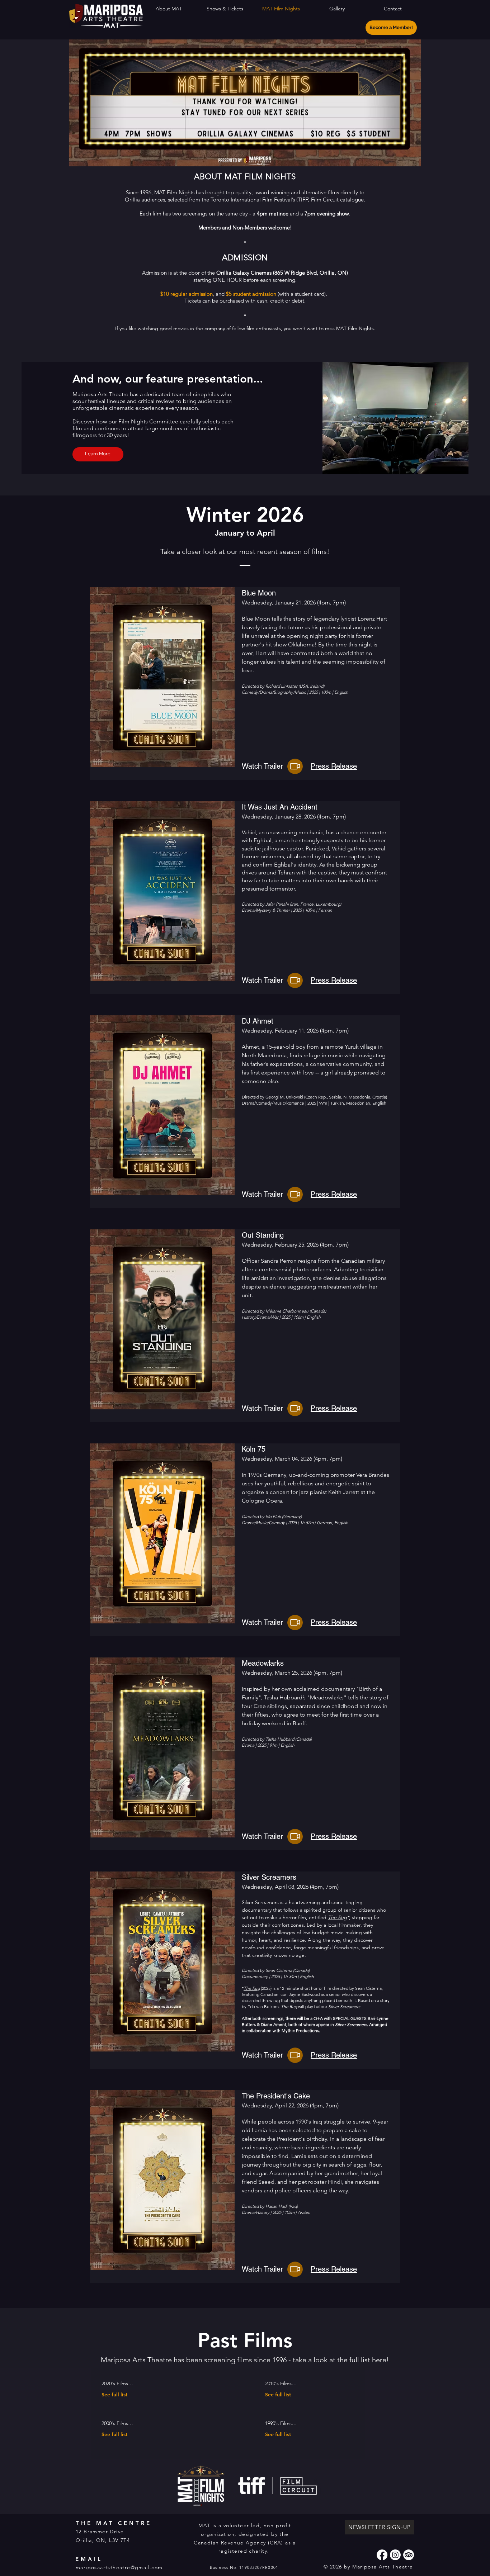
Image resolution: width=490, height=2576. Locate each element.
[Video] (295, 766)
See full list (114, 2395)
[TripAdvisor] (409, 2555)
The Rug (337, 1917)
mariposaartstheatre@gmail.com (119, 2567)
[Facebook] (382, 2555)
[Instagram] (395, 2555)
